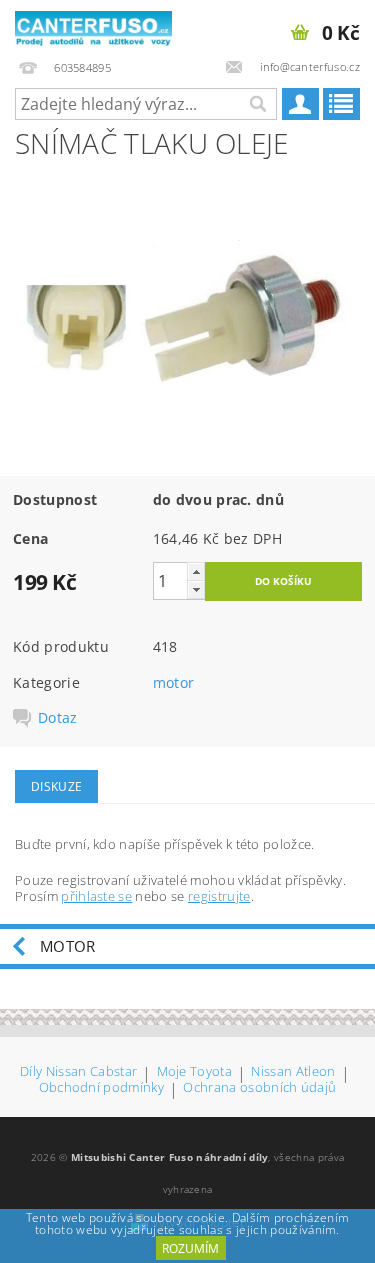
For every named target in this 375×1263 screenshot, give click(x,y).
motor (174, 682)
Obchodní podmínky (101, 1088)
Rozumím (190, 1248)
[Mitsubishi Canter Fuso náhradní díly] (94, 26)
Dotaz (58, 718)
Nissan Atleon (293, 1072)
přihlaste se (96, 896)
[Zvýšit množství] (196, 571)
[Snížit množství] (196, 589)
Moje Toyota (195, 1072)
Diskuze (56, 786)
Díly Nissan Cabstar (78, 1072)
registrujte (219, 896)
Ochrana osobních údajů (259, 1088)
